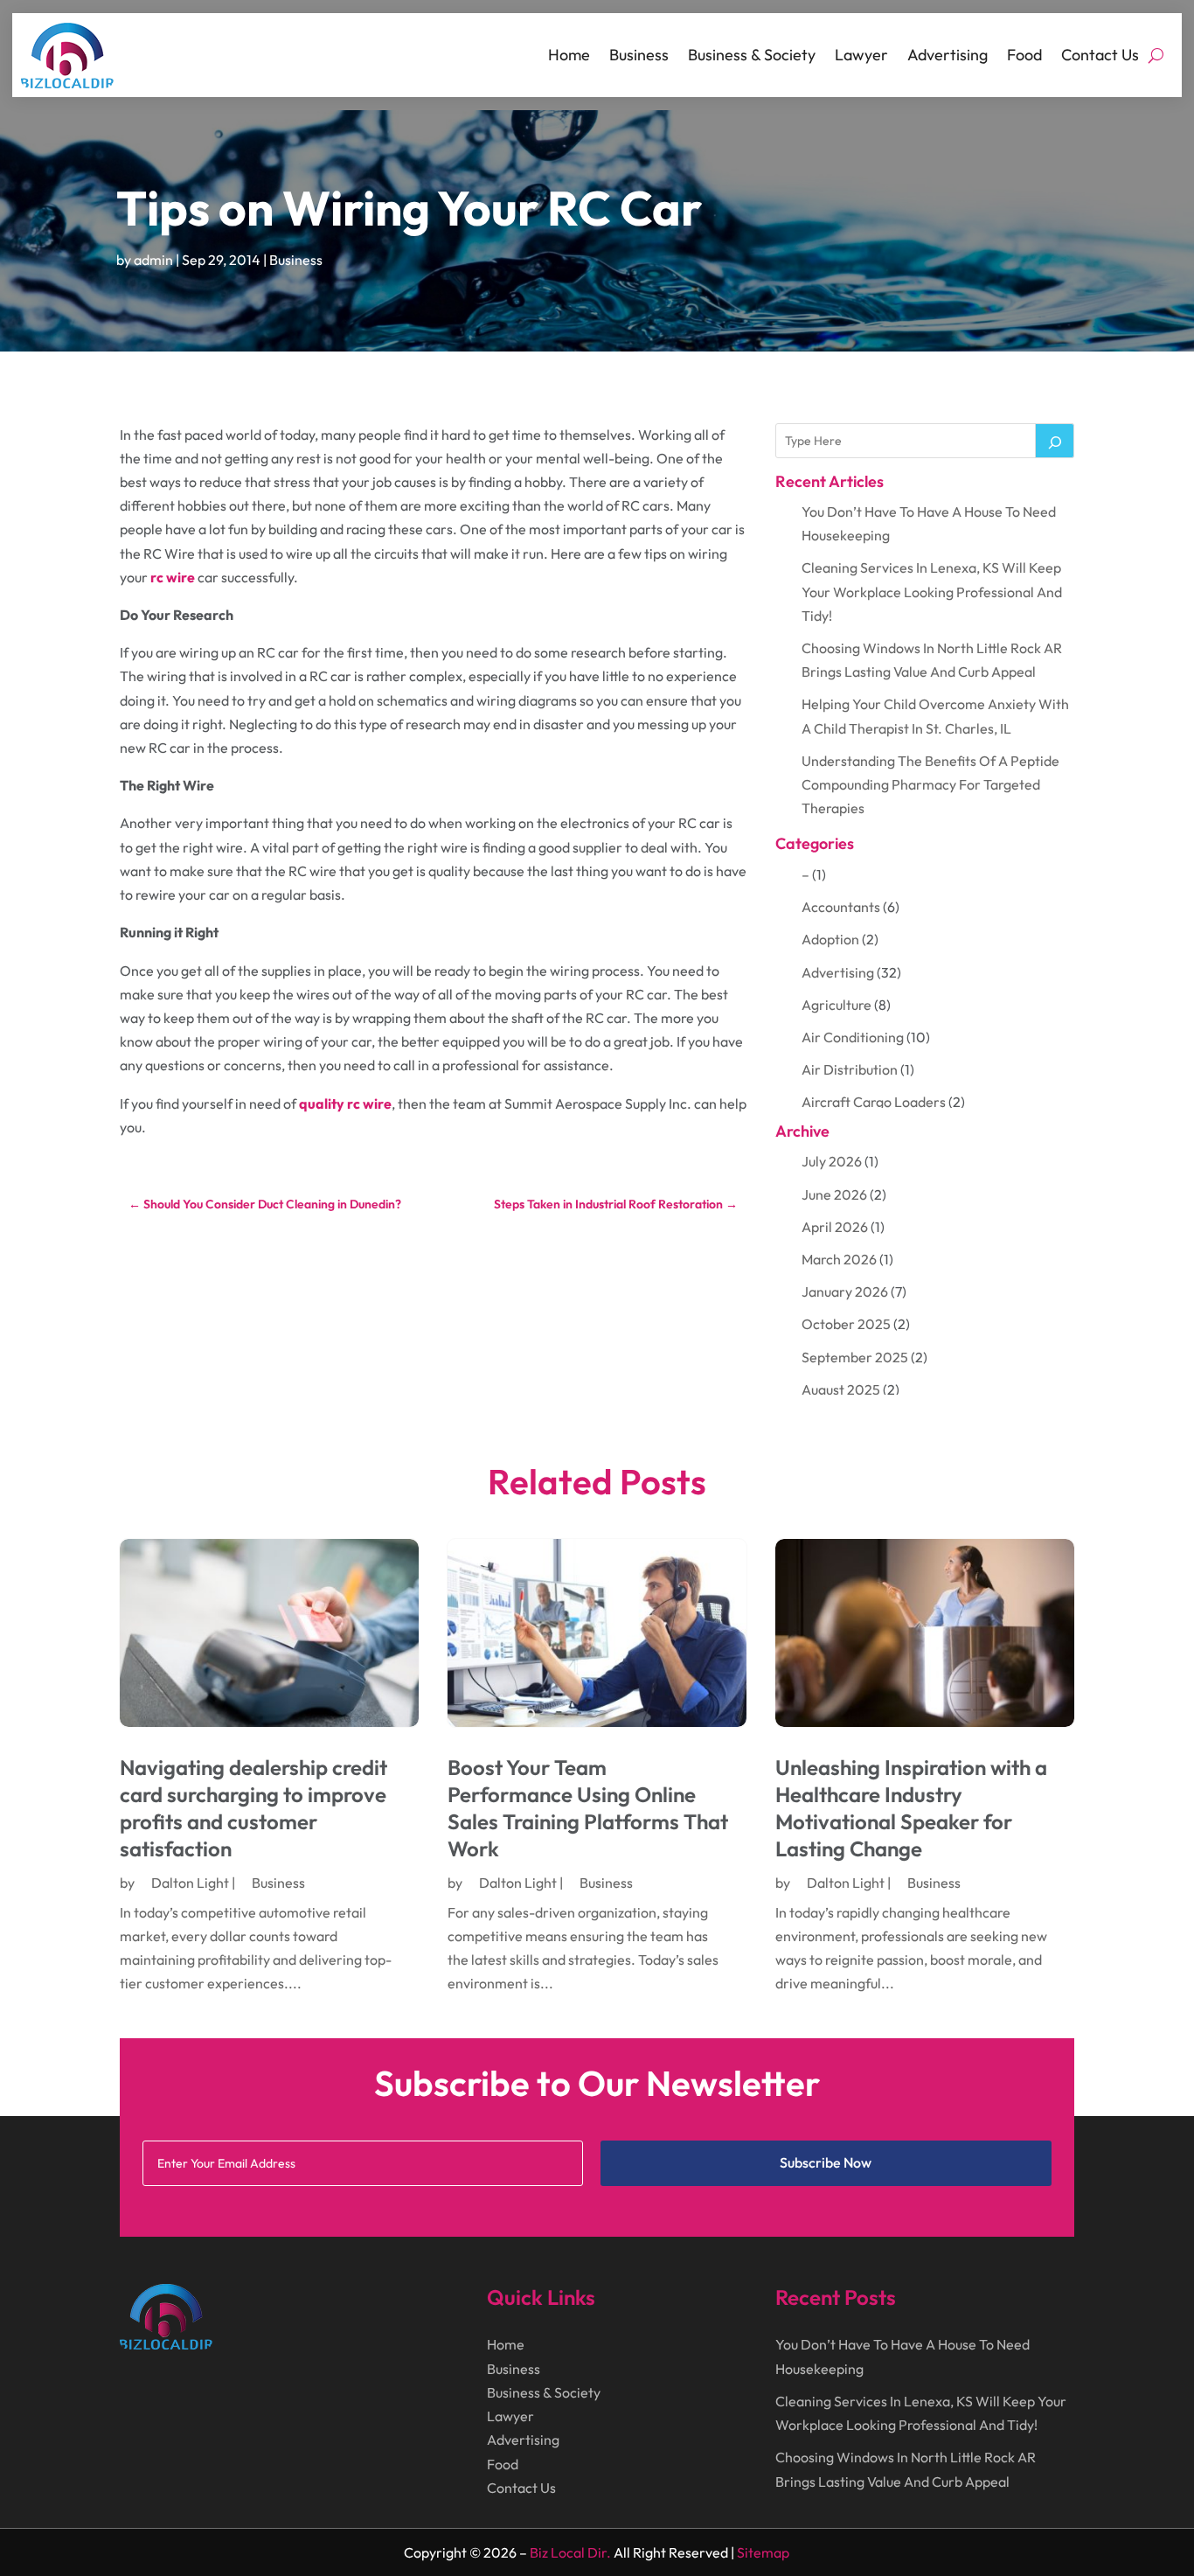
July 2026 (832, 1161)
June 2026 (834, 1194)
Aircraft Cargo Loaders (874, 1102)
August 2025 (841, 1389)
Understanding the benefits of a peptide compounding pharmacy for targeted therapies (930, 784)
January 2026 (845, 1291)
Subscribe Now (826, 2162)
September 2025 (855, 1357)
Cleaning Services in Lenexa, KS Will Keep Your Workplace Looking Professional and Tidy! (932, 591)
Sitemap (763, 2552)
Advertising (948, 55)
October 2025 (846, 1324)
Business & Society (752, 55)
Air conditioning (853, 1037)
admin (153, 260)
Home (569, 55)
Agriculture (836, 1005)
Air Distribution (850, 1069)
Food (1024, 55)
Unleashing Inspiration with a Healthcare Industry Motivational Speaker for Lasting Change (911, 1808)
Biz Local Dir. (570, 2552)
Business (639, 55)
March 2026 (839, 1259)
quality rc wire (345, 1104)
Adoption (830, 939)
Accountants (841, 907)
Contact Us (1100, 55)
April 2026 (835, 1227)
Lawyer (861, 55)
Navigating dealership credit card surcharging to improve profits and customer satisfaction (253, 1808)
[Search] (1055, 441)
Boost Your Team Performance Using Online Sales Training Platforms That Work (588, 1808)
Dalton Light (190, 1883)
